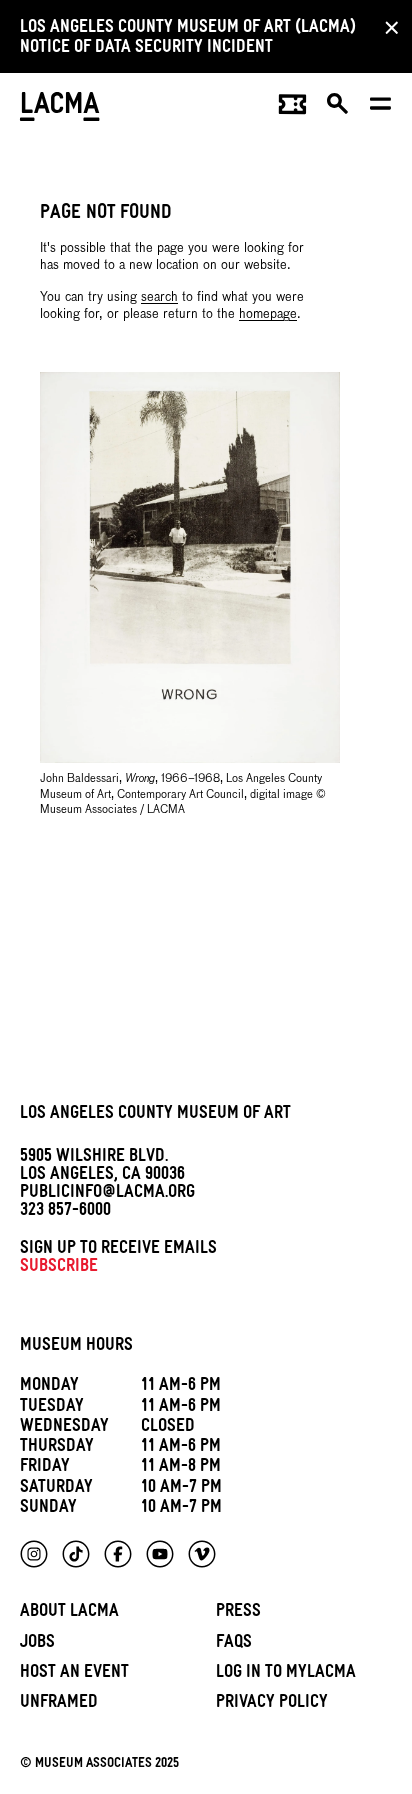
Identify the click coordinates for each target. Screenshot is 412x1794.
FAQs (234, 1644)
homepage (268, 314)
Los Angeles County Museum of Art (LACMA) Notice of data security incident (188, 39)
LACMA (60, 108)
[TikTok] (76, 1554)
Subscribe (59, 1268)
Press (238, 1613)
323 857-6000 (65, 1212)
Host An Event (74, 1674)
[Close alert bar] (386, 27)
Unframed (59, 1704)
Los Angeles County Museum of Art (155, 1115)
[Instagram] (34, 1554)
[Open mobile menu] (381, 109)
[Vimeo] (202, 1554)
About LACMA (69, 1613)
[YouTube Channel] (160, 1554)
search (159, 297)
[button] (338, 109)
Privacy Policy (272, 1704)
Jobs (37, 1644)
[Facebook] (118, 1554)
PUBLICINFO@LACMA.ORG (107, 1194)
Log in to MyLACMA (286, 1674)
